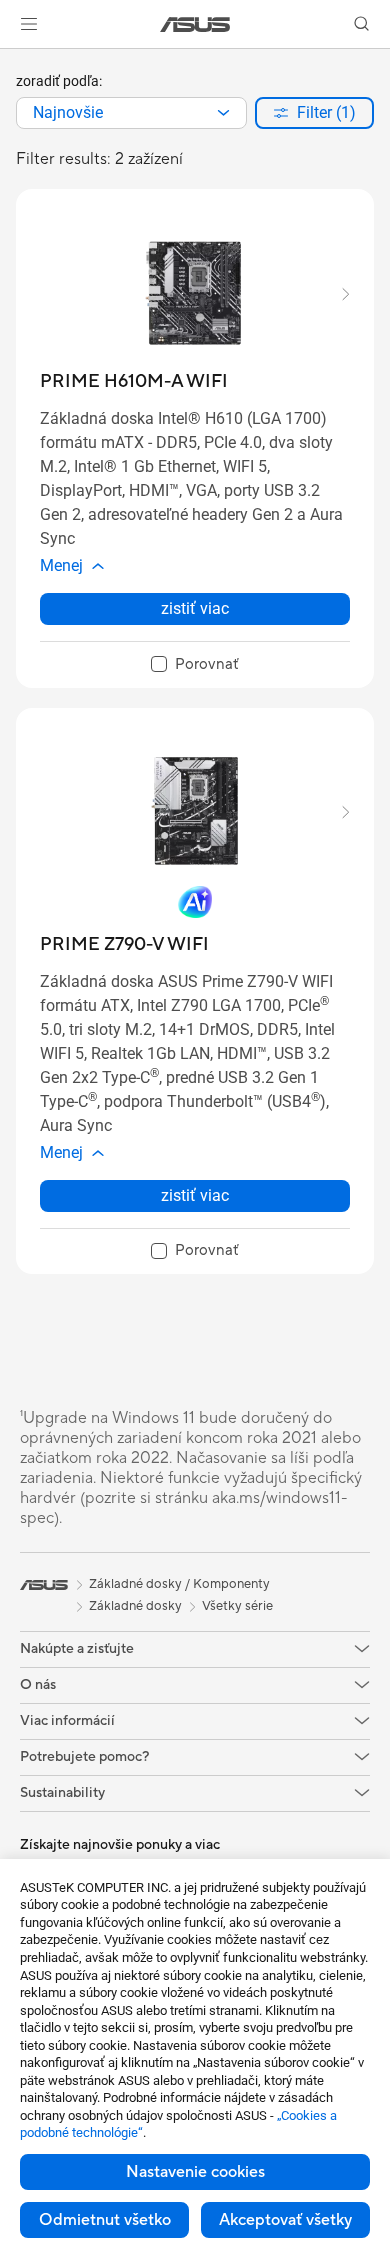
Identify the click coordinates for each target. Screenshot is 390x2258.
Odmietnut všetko (105, 2220)
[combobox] (131, 113)
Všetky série (237, 1606)
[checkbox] (195, 665)
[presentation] (223, 113)
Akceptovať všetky (285, 2220)
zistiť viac (195, 608)
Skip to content (12, 61)
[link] (195, 24)
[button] (29, 24)
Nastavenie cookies (195, 2172)
